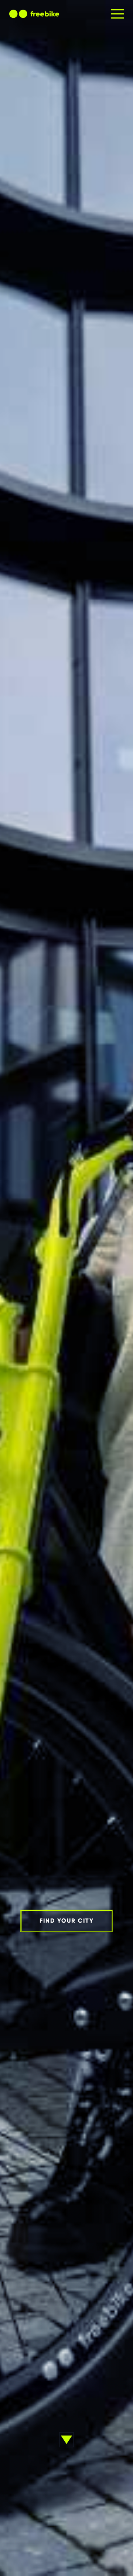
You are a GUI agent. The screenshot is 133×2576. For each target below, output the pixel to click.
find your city (67, 1921)
